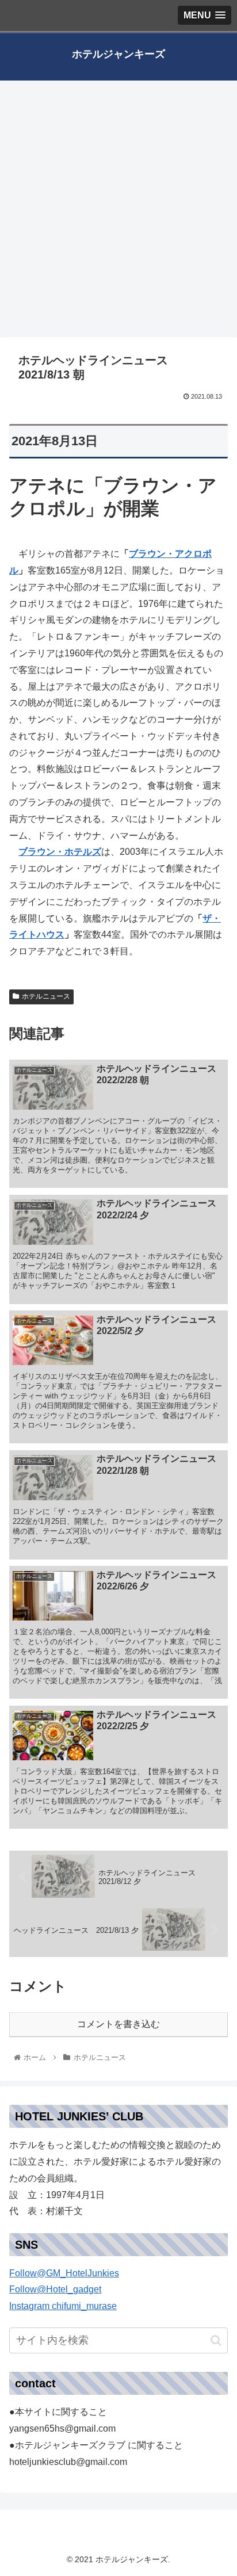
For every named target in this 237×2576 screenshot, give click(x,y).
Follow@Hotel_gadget (55, 2289)
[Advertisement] (118, 213)
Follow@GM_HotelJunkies (64, 2273)
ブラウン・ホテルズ (60, 852)
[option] (118, 2298)
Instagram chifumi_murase (63, 2306)
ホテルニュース (46, 996)
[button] (118, 2298)
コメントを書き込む (118, 2024)
